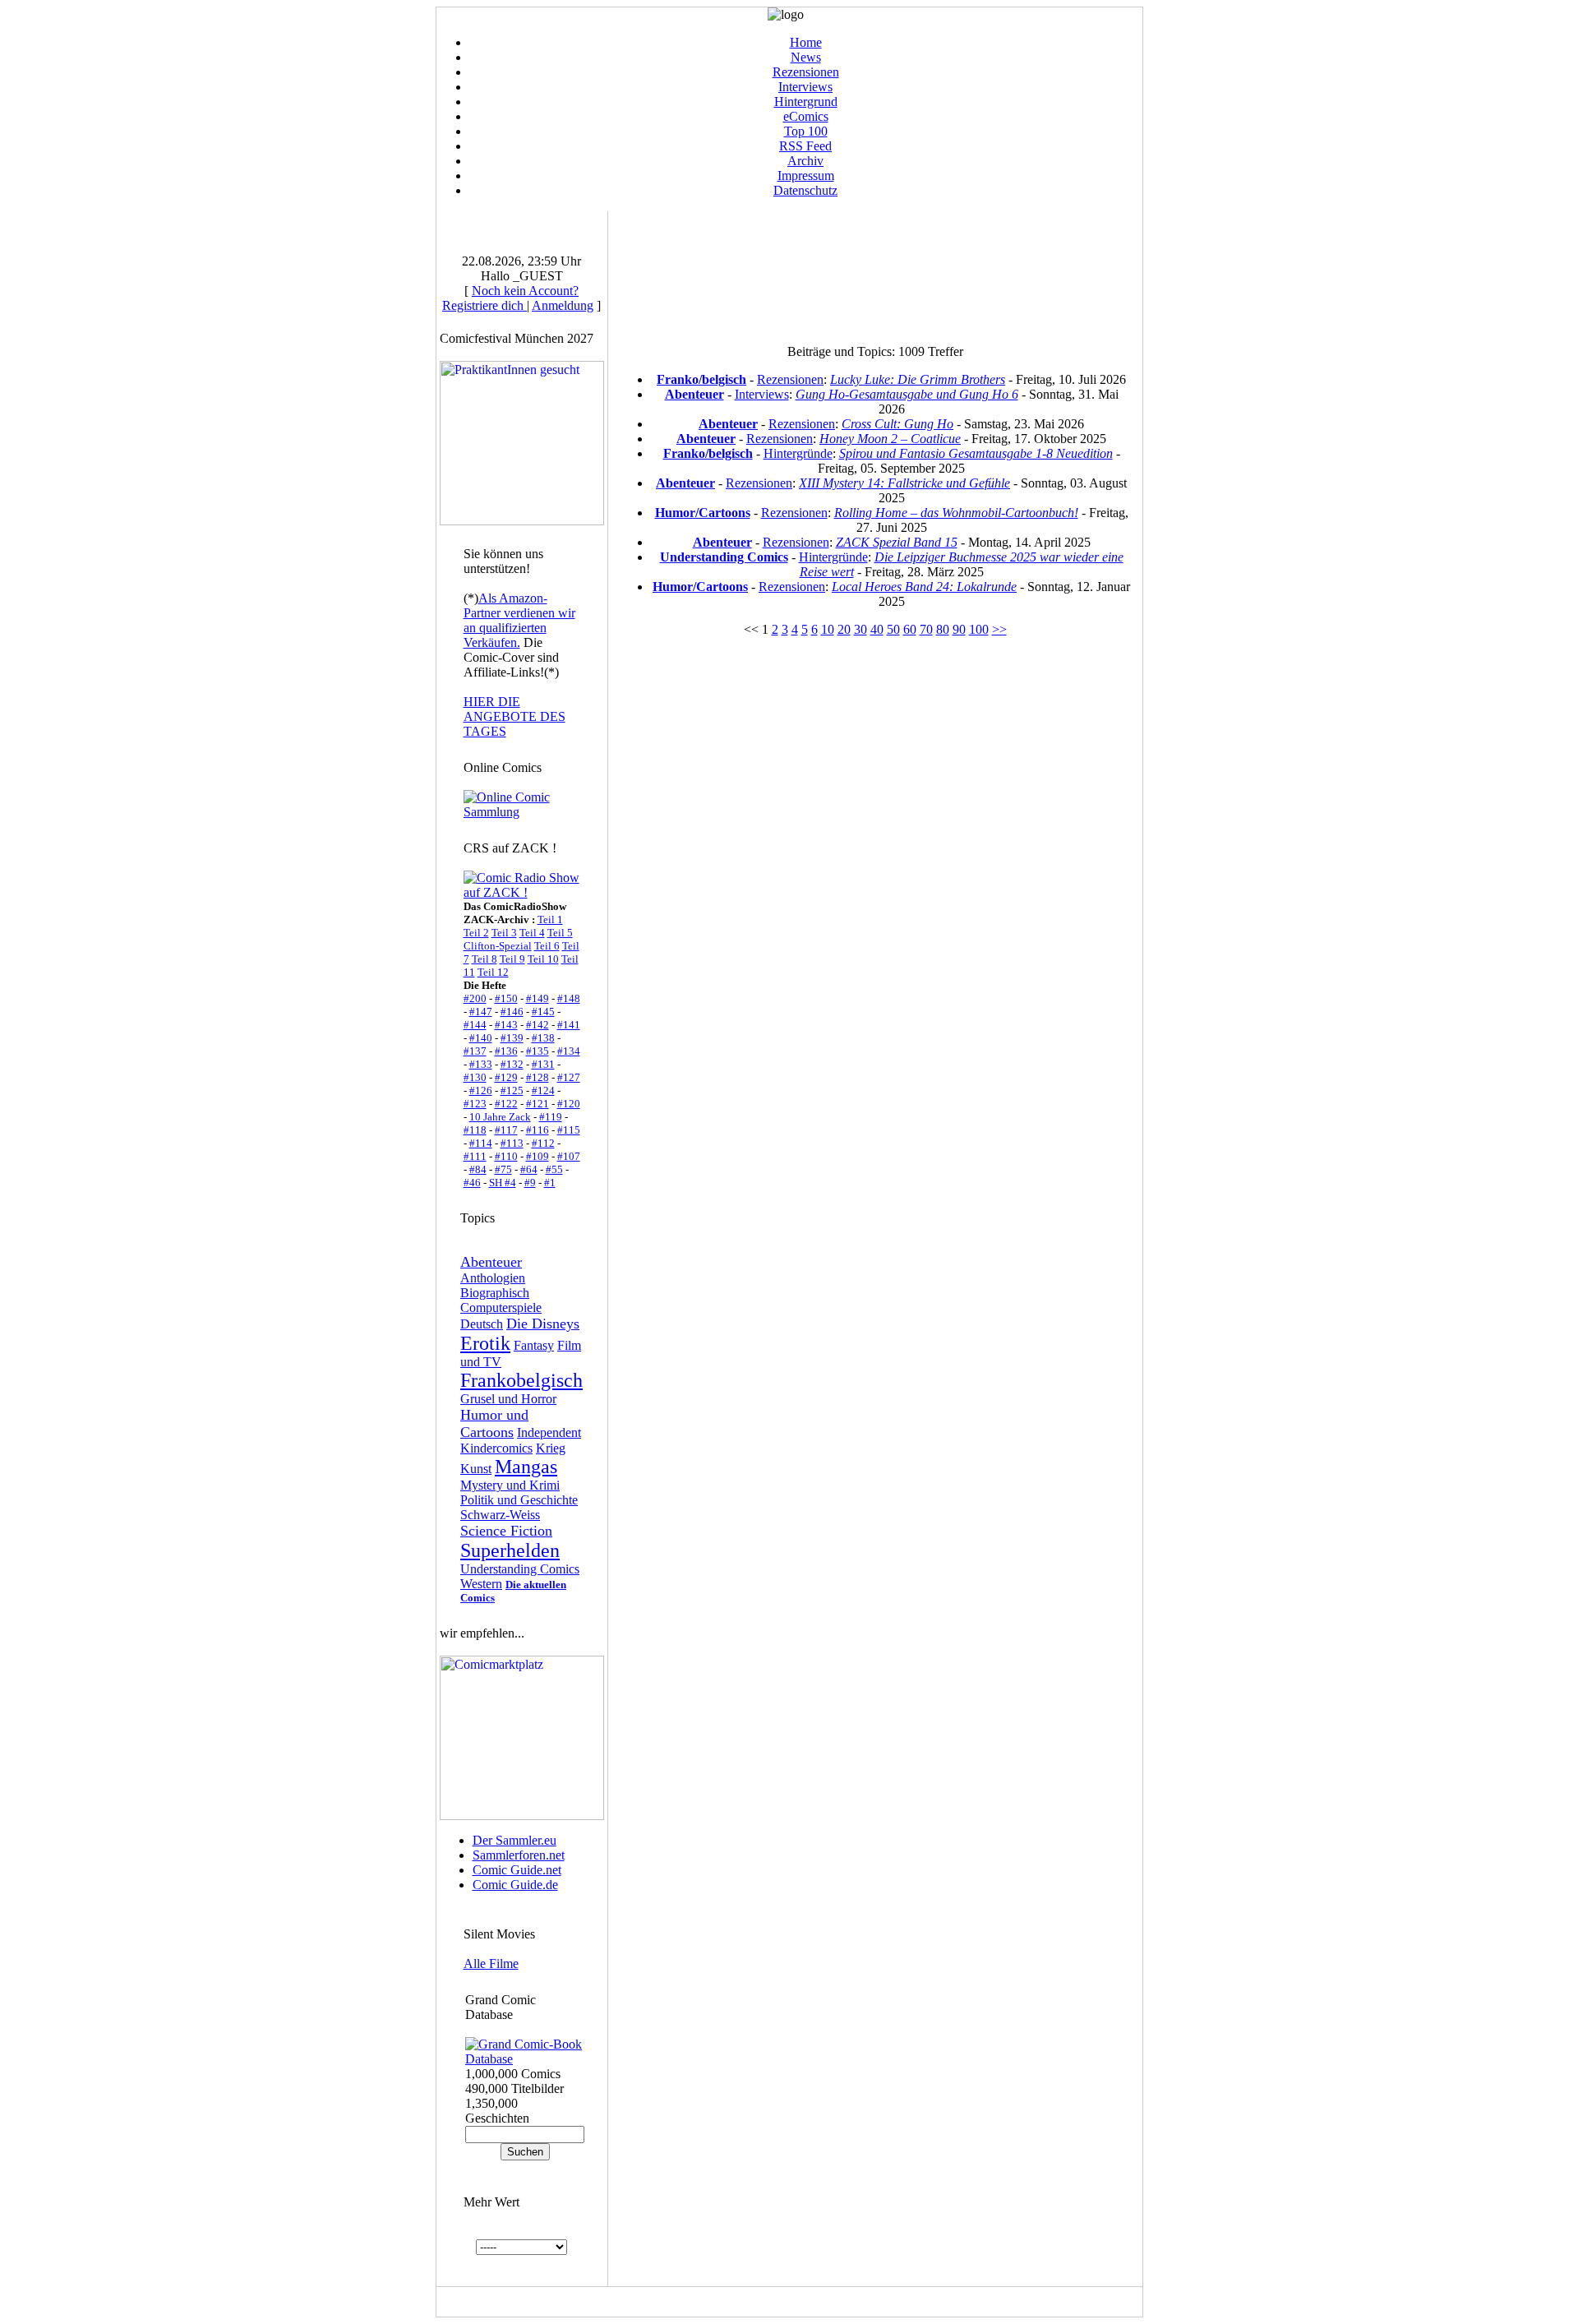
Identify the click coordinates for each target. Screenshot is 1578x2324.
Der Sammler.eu (514, 1840)
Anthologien (493, 1278)
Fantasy (534, 1345)
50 (893, 629)
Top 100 (806, 131)
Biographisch (495, 1293)
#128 (538, 1077)
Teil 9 (512, 959)
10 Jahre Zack (500, 1117)
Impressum (806, 176)
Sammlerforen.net (519, 1855)
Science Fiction (506, 1531)
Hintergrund (806, 102)
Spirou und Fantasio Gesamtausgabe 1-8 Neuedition (976, 453)
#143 (506, 1025)
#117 (506, 1130)
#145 (543, 1012)
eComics (806, 116)
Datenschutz (805, 190)
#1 (550, 1183)
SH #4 (503, 1183)
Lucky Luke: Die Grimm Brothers (918, 379)
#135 (538, 1051)
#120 (569, 1104)
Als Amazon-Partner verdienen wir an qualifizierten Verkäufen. (519, 620)
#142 (538, 1025)
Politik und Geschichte (519, 1500)
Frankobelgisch (521, 1380)
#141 (569, 1025)
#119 (551, 1117)
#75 (503, 1169)
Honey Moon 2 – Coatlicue (890, 439)
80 (943, 629)
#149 (538, 998)
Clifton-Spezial (498, 946)
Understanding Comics (520, 1569)
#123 (475, 1104)
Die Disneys (543, 1324)
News (806, 57)
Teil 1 (550, 919)
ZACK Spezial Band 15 (897, 542)
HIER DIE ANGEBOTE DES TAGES (514, 716)
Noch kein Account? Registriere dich (510, 298)
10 (828, 629)
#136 (506, 1051)
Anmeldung (563, 305)
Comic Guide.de (515, 1885)
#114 (481, 1143)
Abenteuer (491, 1262)
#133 (481, 1064)
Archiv (805, 161)
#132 (512, 1064)
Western (481, 1584)
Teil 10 (543, 959)
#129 (506, 1077)
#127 (569, 1077)
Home (806, 42)
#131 (543, 1064)
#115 (569, 1130)
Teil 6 (547, 946)
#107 (569, 1156)
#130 (475, 1077)
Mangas (526, 1467)
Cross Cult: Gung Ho (897, 424)
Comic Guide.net (517, 1870)
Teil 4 (532, 933)
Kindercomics (496, 1448)
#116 (538, 1130)
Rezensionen (806, 72)
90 (959, 629)
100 (979, 629)
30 (861, 629)
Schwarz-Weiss (500, 1515)
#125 (512, 1090)
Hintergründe (798, 453)
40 (877, 629)
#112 (543, 1143)
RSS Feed (805, 146)
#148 (569, 998)
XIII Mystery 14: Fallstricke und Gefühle (904, 483)
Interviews (805, 87)
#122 (506, 1104)
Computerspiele (501, 1308)
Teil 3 (504, 933)
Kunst (476, 1469)
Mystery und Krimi (510, 1485)
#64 (529, 1169)
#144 (475, 1025)
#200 (475, 998)
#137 (475, 1051)
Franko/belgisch (701, 379)
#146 (512, 1012)
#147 (481, 1012)
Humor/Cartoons (703, 513)
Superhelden (510, 1550)
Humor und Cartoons (494, 1423)
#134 (569, 1051)
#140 (481, 1038)
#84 (478, 1169)
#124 (543, 1090)
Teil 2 (476, 933)
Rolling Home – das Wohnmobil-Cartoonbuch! (956, 513)
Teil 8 (484, 959)
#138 (543, 1038)
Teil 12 (493, 972)
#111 (475, 1156)
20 (844, 629)
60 (910, 629)
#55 (554, 1169)
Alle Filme (491, 1964)
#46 (472, 1183)
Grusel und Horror (508, 1399)
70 (926, 629)
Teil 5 (560, 933)
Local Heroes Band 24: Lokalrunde (924, 587)
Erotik (485, 1343)
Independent (549, 1432)
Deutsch (482, 1324)
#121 (538, 1104)
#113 (512, 1143)
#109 (538, 1156)
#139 (512, 1038)
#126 (481, 1090)
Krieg (551, 1448)
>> (999, 629)
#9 (530, 1183)
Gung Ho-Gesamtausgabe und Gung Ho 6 (907, 394)
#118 (475, 1130)
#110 (506, 1156)
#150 (506, 998)
